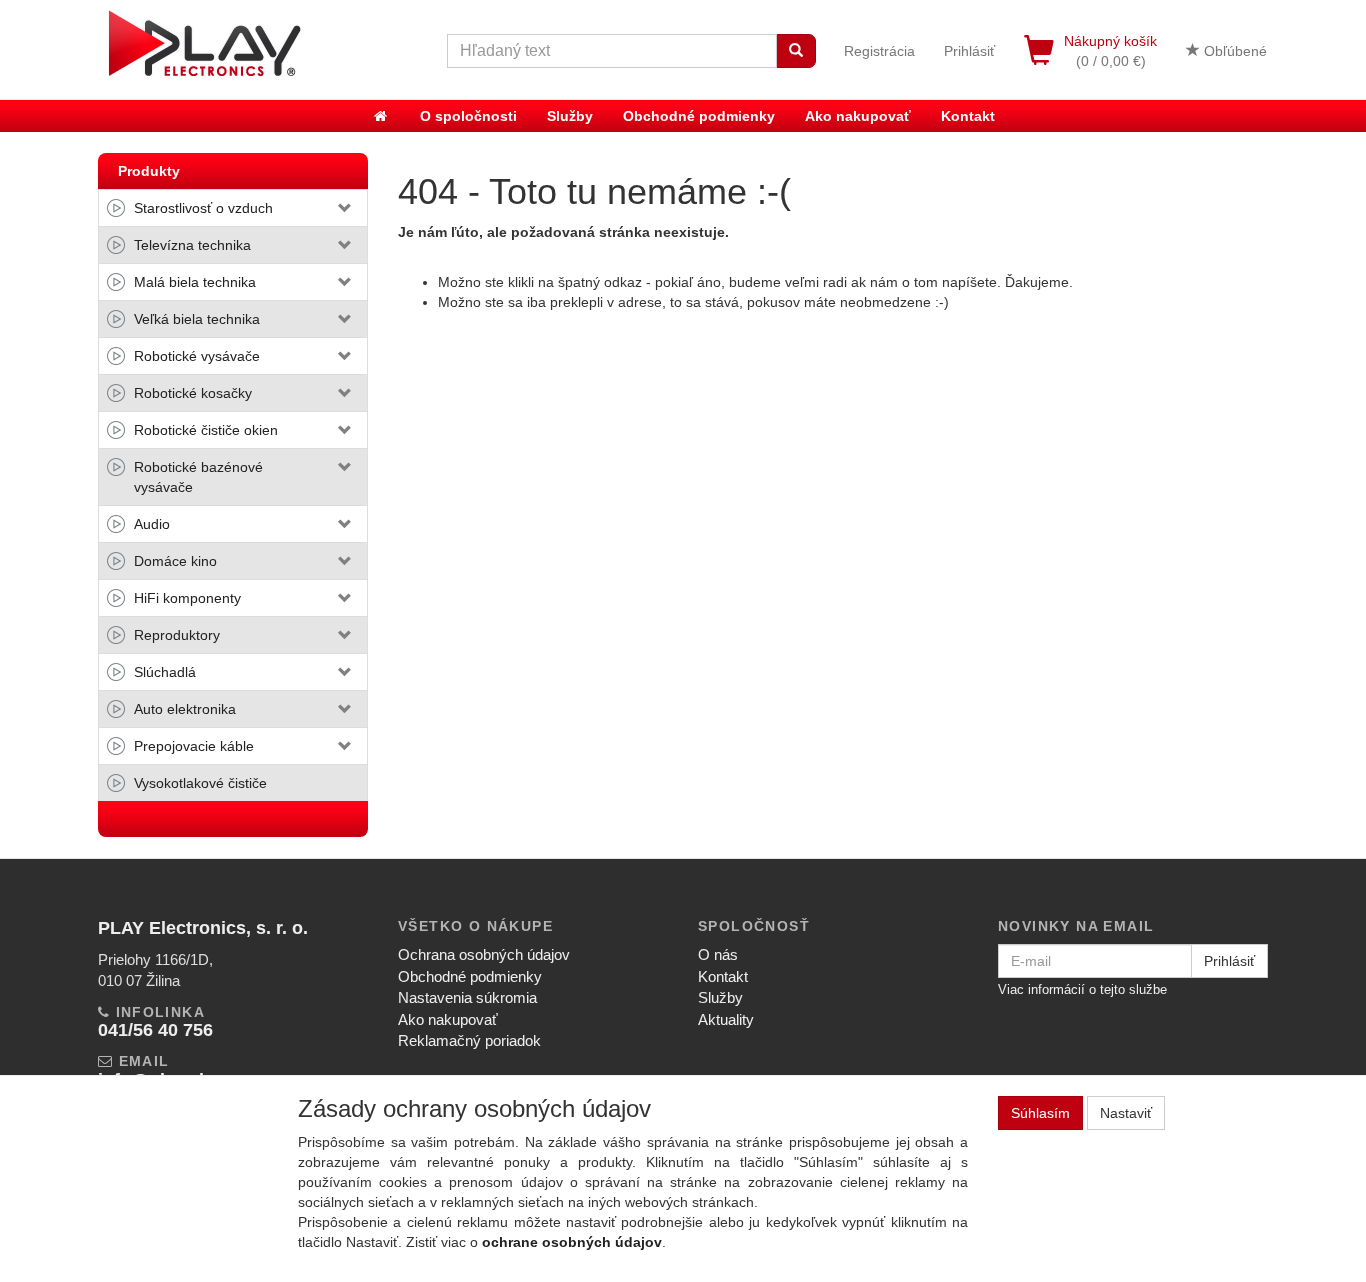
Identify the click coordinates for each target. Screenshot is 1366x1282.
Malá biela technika (195, 282)
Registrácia (879, 51)
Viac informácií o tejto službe (1082, 989)
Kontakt (968, 116)
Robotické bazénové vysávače (198, 477)
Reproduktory (177, 635)
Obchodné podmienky (699, 116)
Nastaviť (1126, 1113)
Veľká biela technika (197, 319)
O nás (718, 954)
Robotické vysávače (197, 356)
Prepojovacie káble (194, 746)
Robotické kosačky (193, 393)
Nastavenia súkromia (467, 997)
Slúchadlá (165, 672)
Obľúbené (1233, 51)
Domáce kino (175, 561)
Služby (570, 116)
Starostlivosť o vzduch (203, 208)
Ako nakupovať (858, 116)
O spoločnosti (468, 116)
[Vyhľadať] (796, 51)
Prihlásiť (969, 51)
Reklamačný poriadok (469, 1040)
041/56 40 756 (155, 1030)
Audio (152, 524)
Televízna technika (192, 245)
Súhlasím (1040, 1113)
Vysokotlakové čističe (200, 783)
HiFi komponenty (187, 598)
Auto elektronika (185, 709)
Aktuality (726, 1019)
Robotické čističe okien (206, 430)
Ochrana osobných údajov (484, 954)
